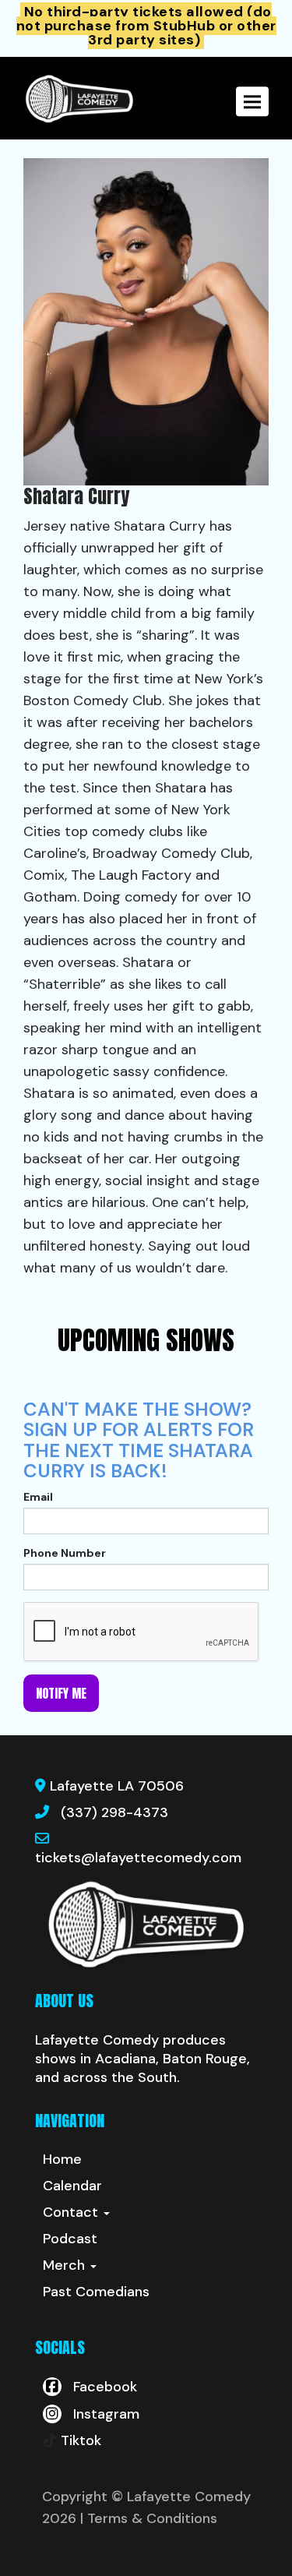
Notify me (61, 1693)
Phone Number (65, 1553)
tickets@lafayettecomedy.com (138, 1858)
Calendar (72, 2186)
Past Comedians (96, 2292)
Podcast (70, 2239)
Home (62, 2159)
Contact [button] (72, 2212)
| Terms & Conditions (149, 2518)
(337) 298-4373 (114, 1812)
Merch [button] (66, 2265)
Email (38, 1497)
